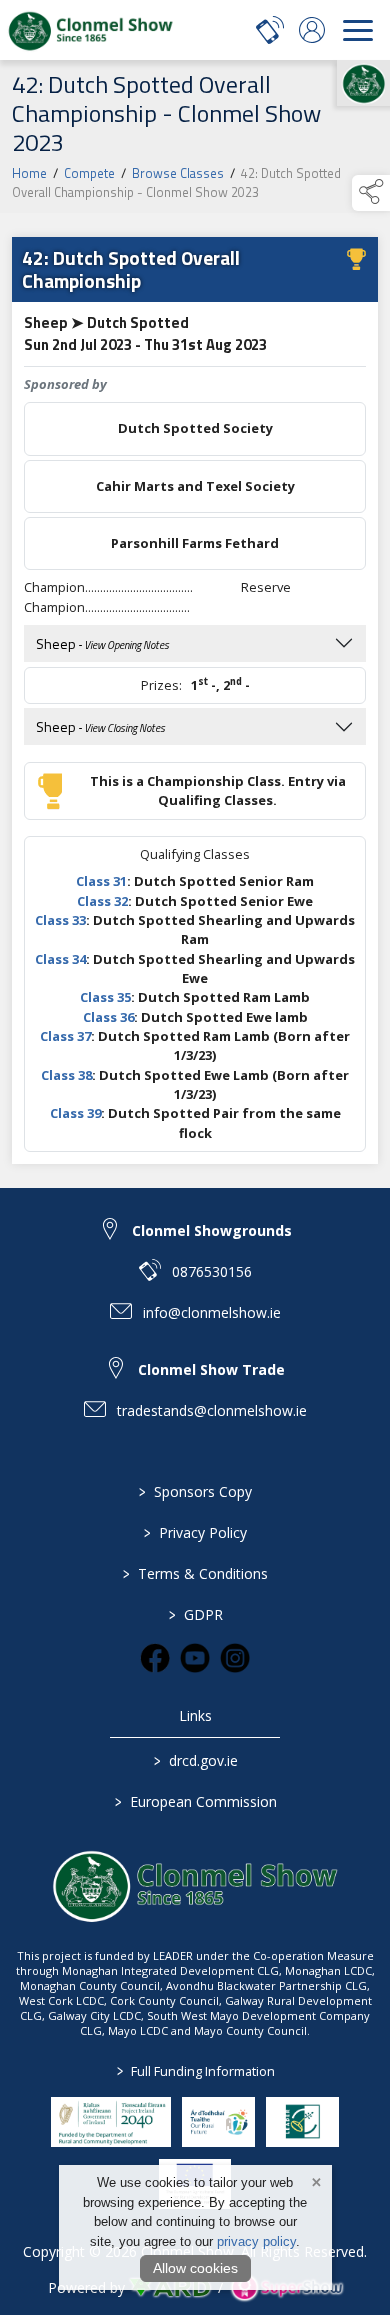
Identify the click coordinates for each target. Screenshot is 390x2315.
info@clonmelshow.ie (212, 1312)
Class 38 (66, 1075)
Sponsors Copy (195, 1491)
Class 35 (105, 997)
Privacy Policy (195, 1532)
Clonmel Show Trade (211, 1369)
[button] (371, 193)
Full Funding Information (195, 2071)
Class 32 (102, 901)
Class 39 (75, 1113)
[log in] (312, 30)
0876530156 (212, 1271)
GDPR (195, 1614)
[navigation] (358, 30)
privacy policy (256, 2241)
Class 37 (65, 1036)
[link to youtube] (195, 1658)
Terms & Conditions (195, 1573)
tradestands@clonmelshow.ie (212, 1410)
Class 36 (108, 1017)
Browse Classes (178, 173)
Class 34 (60, 959)
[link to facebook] (155, 1658)
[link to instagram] (235, 1658)
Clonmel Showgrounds (212, 1230)
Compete (89, 173)
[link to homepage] (90, 30)
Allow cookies (195, 2268)
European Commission (195, 1801)
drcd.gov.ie (195, 1760)
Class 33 (60, 920)
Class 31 (101, 881)
